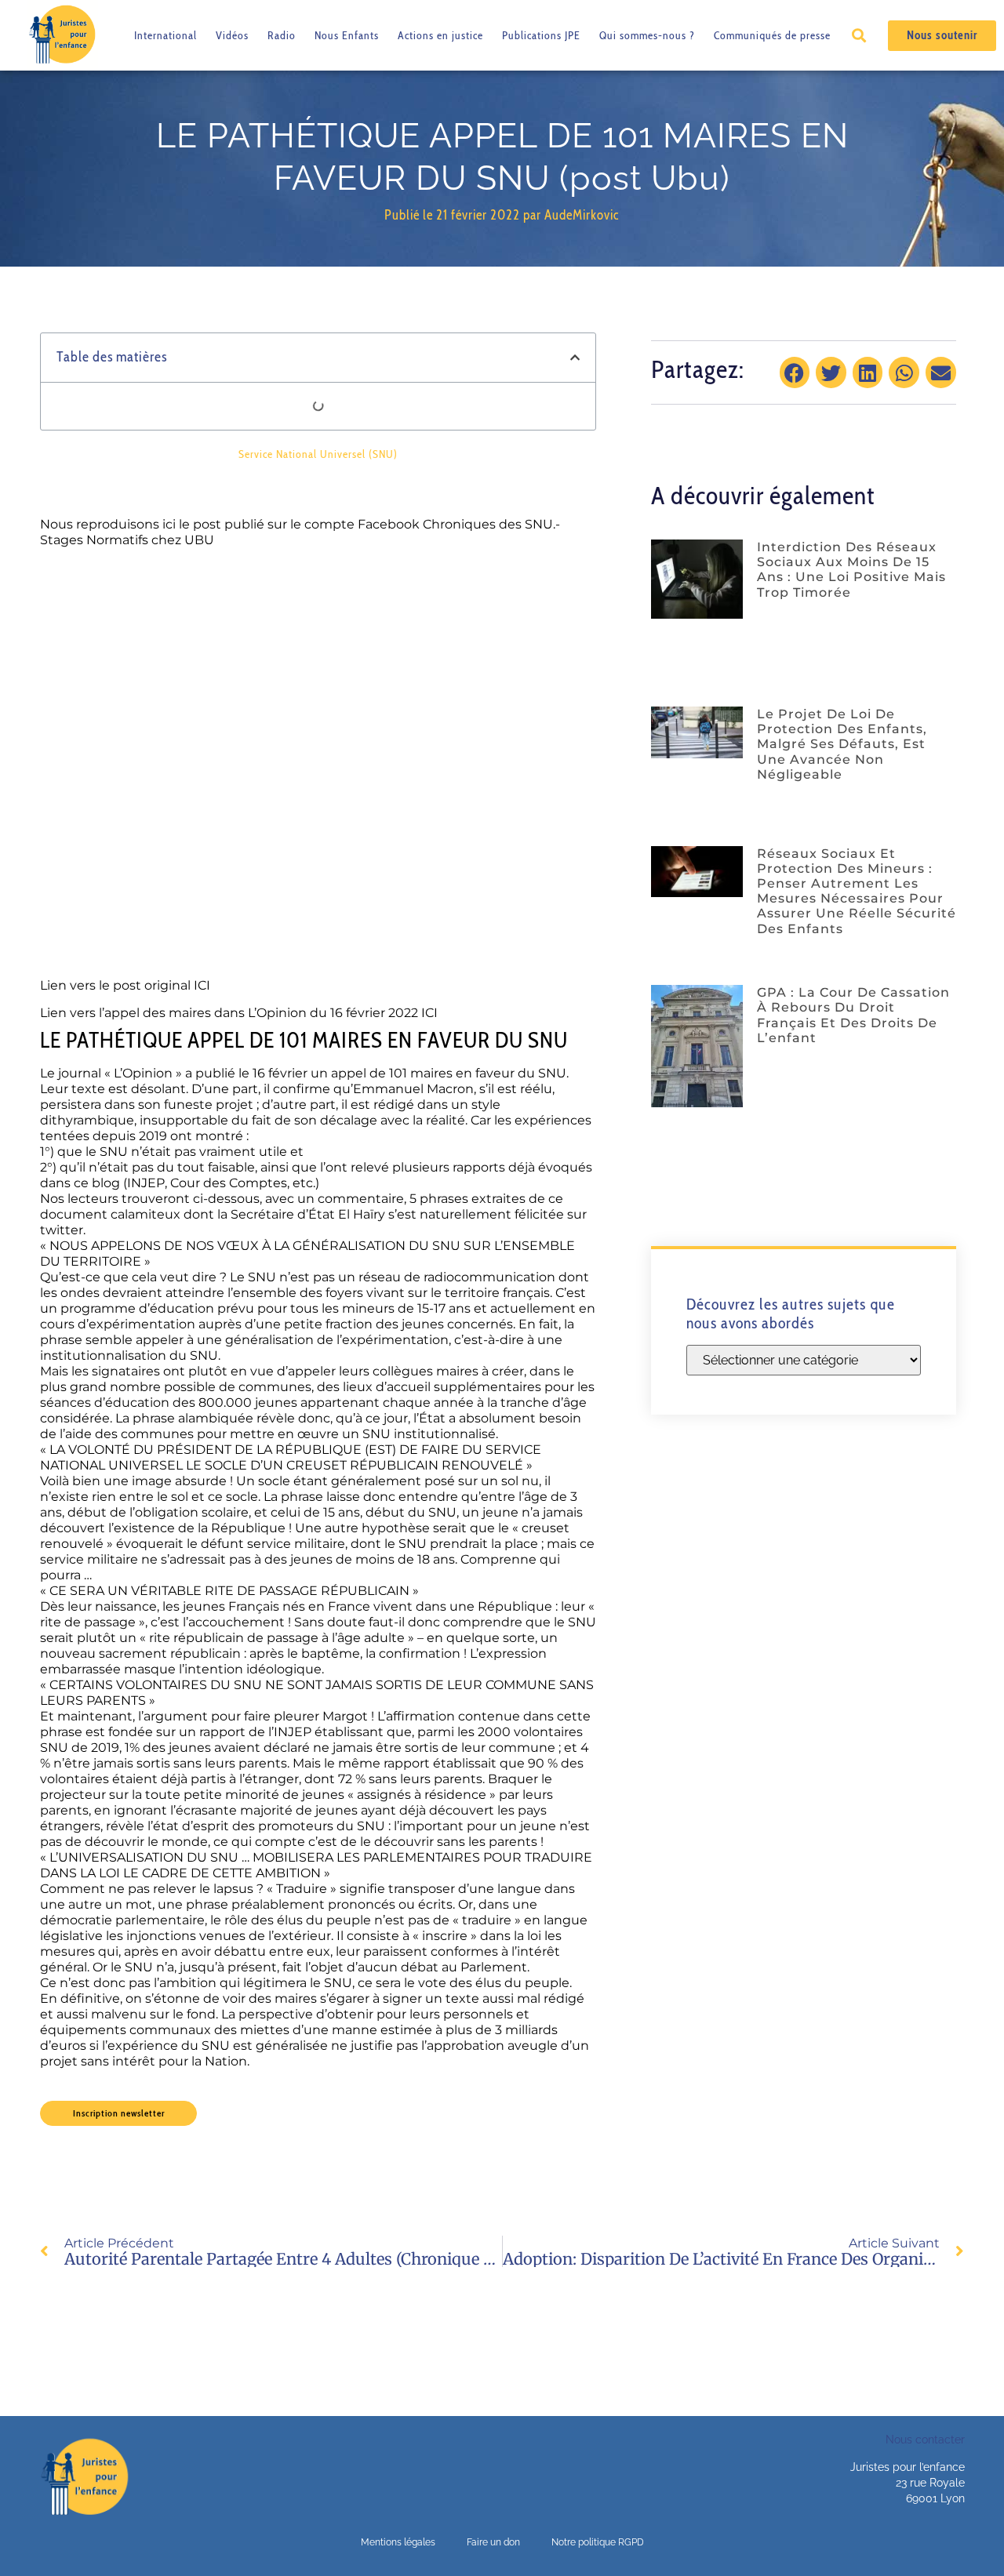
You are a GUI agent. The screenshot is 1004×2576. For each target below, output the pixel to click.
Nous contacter (925, 2440)
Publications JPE (541, 35)
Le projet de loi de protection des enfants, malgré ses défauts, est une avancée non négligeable (842, 744)
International (166, 35)
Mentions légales (398, 2542)
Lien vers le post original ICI (125, 985)
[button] (859, 36)
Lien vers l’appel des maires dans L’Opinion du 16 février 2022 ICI (239, 1013)
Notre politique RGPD (598, 2542)
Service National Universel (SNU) (318, 454)
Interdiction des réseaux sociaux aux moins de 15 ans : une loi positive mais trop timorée (851, 570)
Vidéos (232, 35)
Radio (282, 35)
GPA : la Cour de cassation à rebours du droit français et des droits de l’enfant (853, 1015)
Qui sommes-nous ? (647, 35)
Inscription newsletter (119, 2113)
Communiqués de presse (772, 35)
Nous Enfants (347, 35)
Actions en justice (440, 35)
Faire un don (493, 2542)
